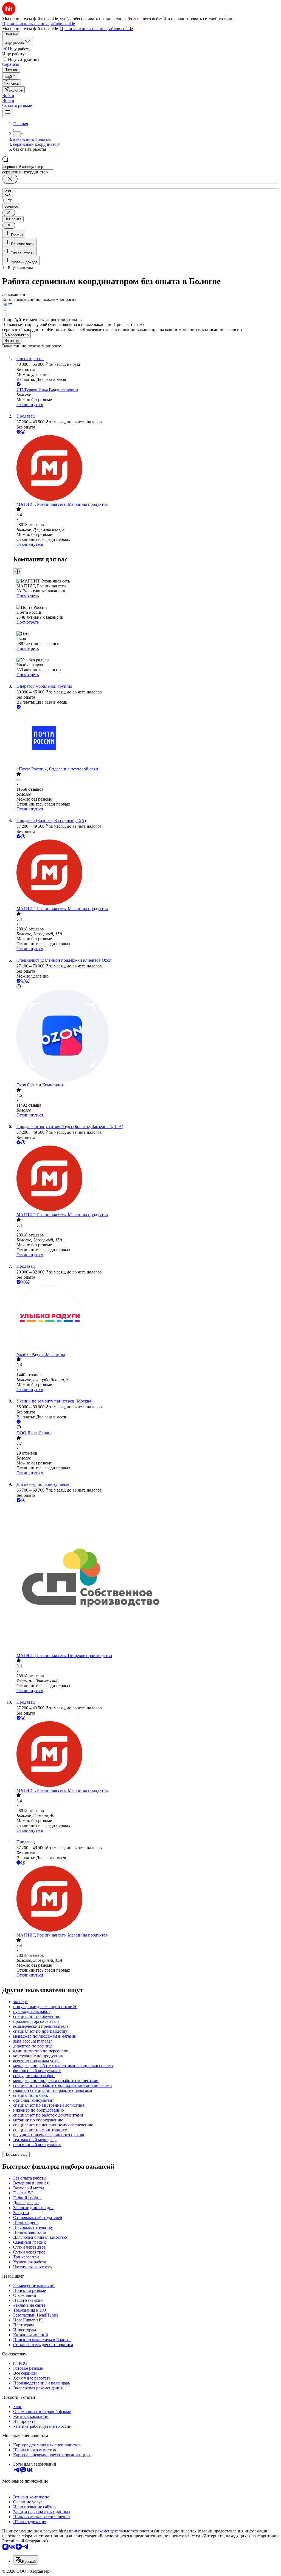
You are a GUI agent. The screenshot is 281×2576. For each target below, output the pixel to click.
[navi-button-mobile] (8, 112)
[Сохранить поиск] (8, 194)
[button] (8, 95)
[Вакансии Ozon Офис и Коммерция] (146, 1036)
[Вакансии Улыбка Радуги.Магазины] (146, 1319)
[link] (12, 83)
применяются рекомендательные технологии (111, 2531)
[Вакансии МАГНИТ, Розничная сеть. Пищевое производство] (146, 1578)
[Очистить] (10, 179)
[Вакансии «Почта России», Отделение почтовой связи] (146, 738)
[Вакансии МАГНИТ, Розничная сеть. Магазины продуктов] (146, 469)
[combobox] (28, 167)
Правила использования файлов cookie (96, 29)
